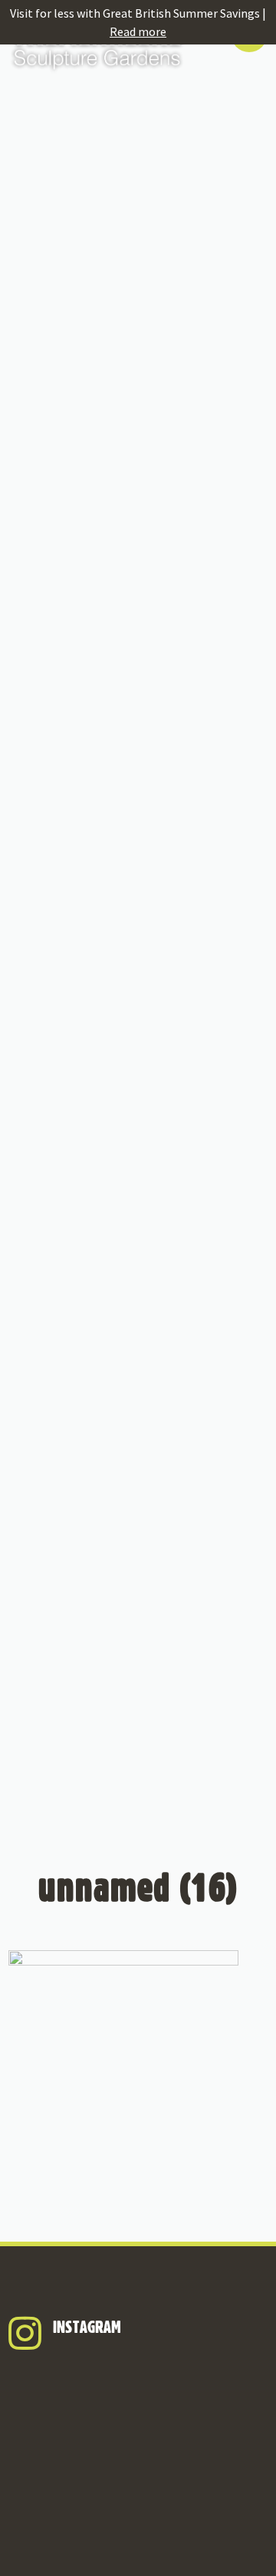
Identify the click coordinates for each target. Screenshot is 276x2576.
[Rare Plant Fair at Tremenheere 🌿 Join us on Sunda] (138, 2445)
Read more (138, 31)
